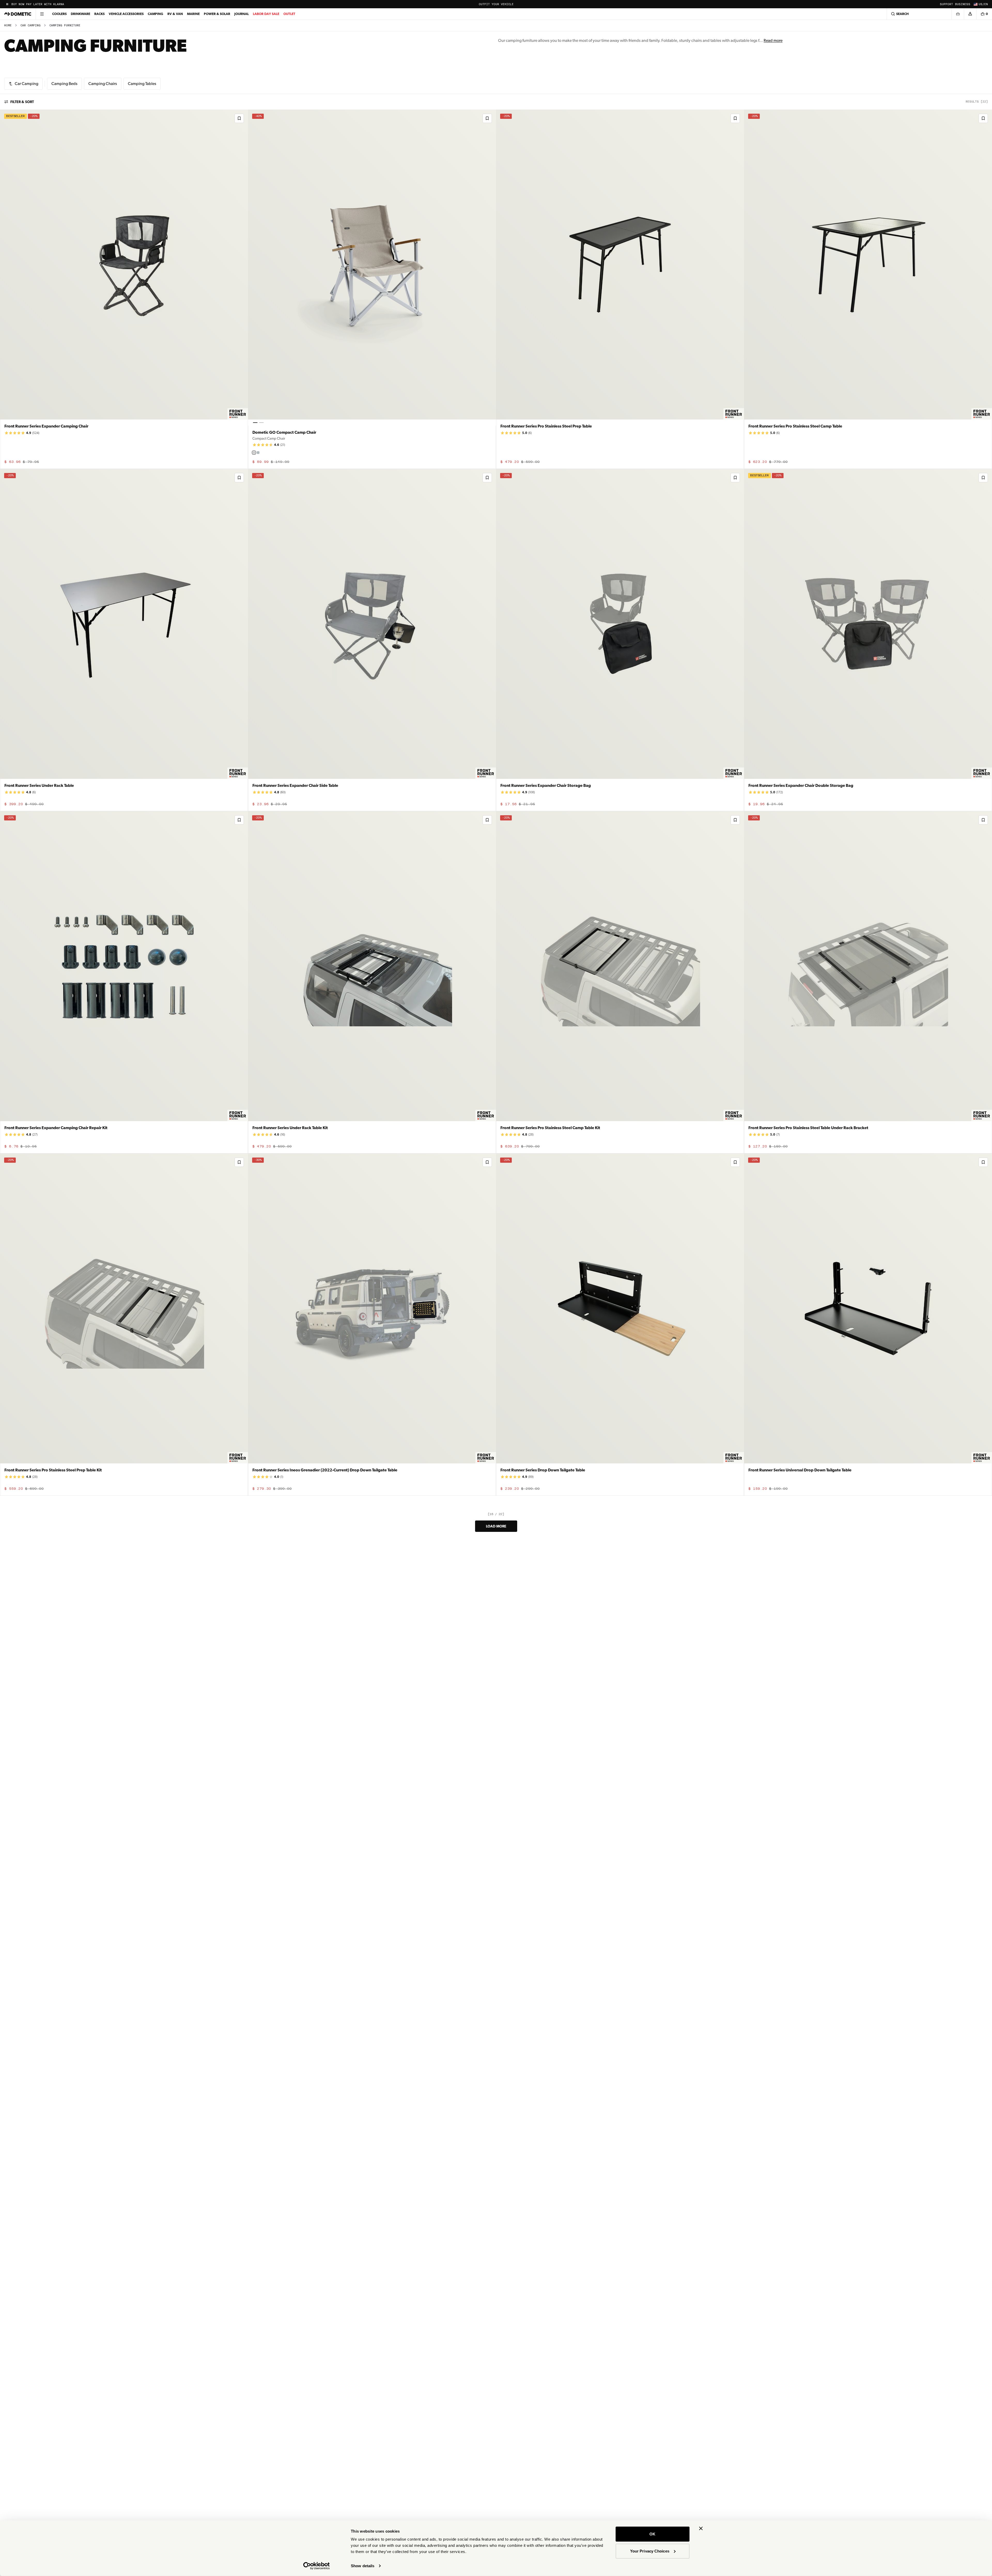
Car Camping (30, 25)
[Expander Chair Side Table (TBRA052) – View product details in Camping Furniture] (372, 640)
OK (652, 2534)
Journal (242, 14)
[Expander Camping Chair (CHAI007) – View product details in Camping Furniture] (124, 289)
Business (963, 4)
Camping (156, 14)
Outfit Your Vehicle (496, 4)
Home (8, 25)
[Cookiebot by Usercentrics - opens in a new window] (317, 2566)
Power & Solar (217, 14)
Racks (99, 14)
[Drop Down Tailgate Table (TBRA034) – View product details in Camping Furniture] (620, 1325)
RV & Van (175, 14)
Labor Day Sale (266, 14)
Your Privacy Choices (650, 2551)
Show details (363, 2566)
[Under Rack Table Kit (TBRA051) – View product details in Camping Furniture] (372, 982)
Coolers (59, 14)
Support (946, 4)
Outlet (289, 14)
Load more (496, 1526)
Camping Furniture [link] (65, 25)
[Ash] (254, 453)
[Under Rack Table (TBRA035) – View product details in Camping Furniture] (124, 640)
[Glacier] (258, 453)
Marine (193, 14)
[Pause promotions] (7, 4)
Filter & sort (22, 102)
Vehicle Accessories (126, 14)
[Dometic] (18, 14)
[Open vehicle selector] (958, 14)
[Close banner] (701, 2528)
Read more (773, 40)
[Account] (970, 14)
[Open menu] (42, 14)
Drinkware (80, 14)
